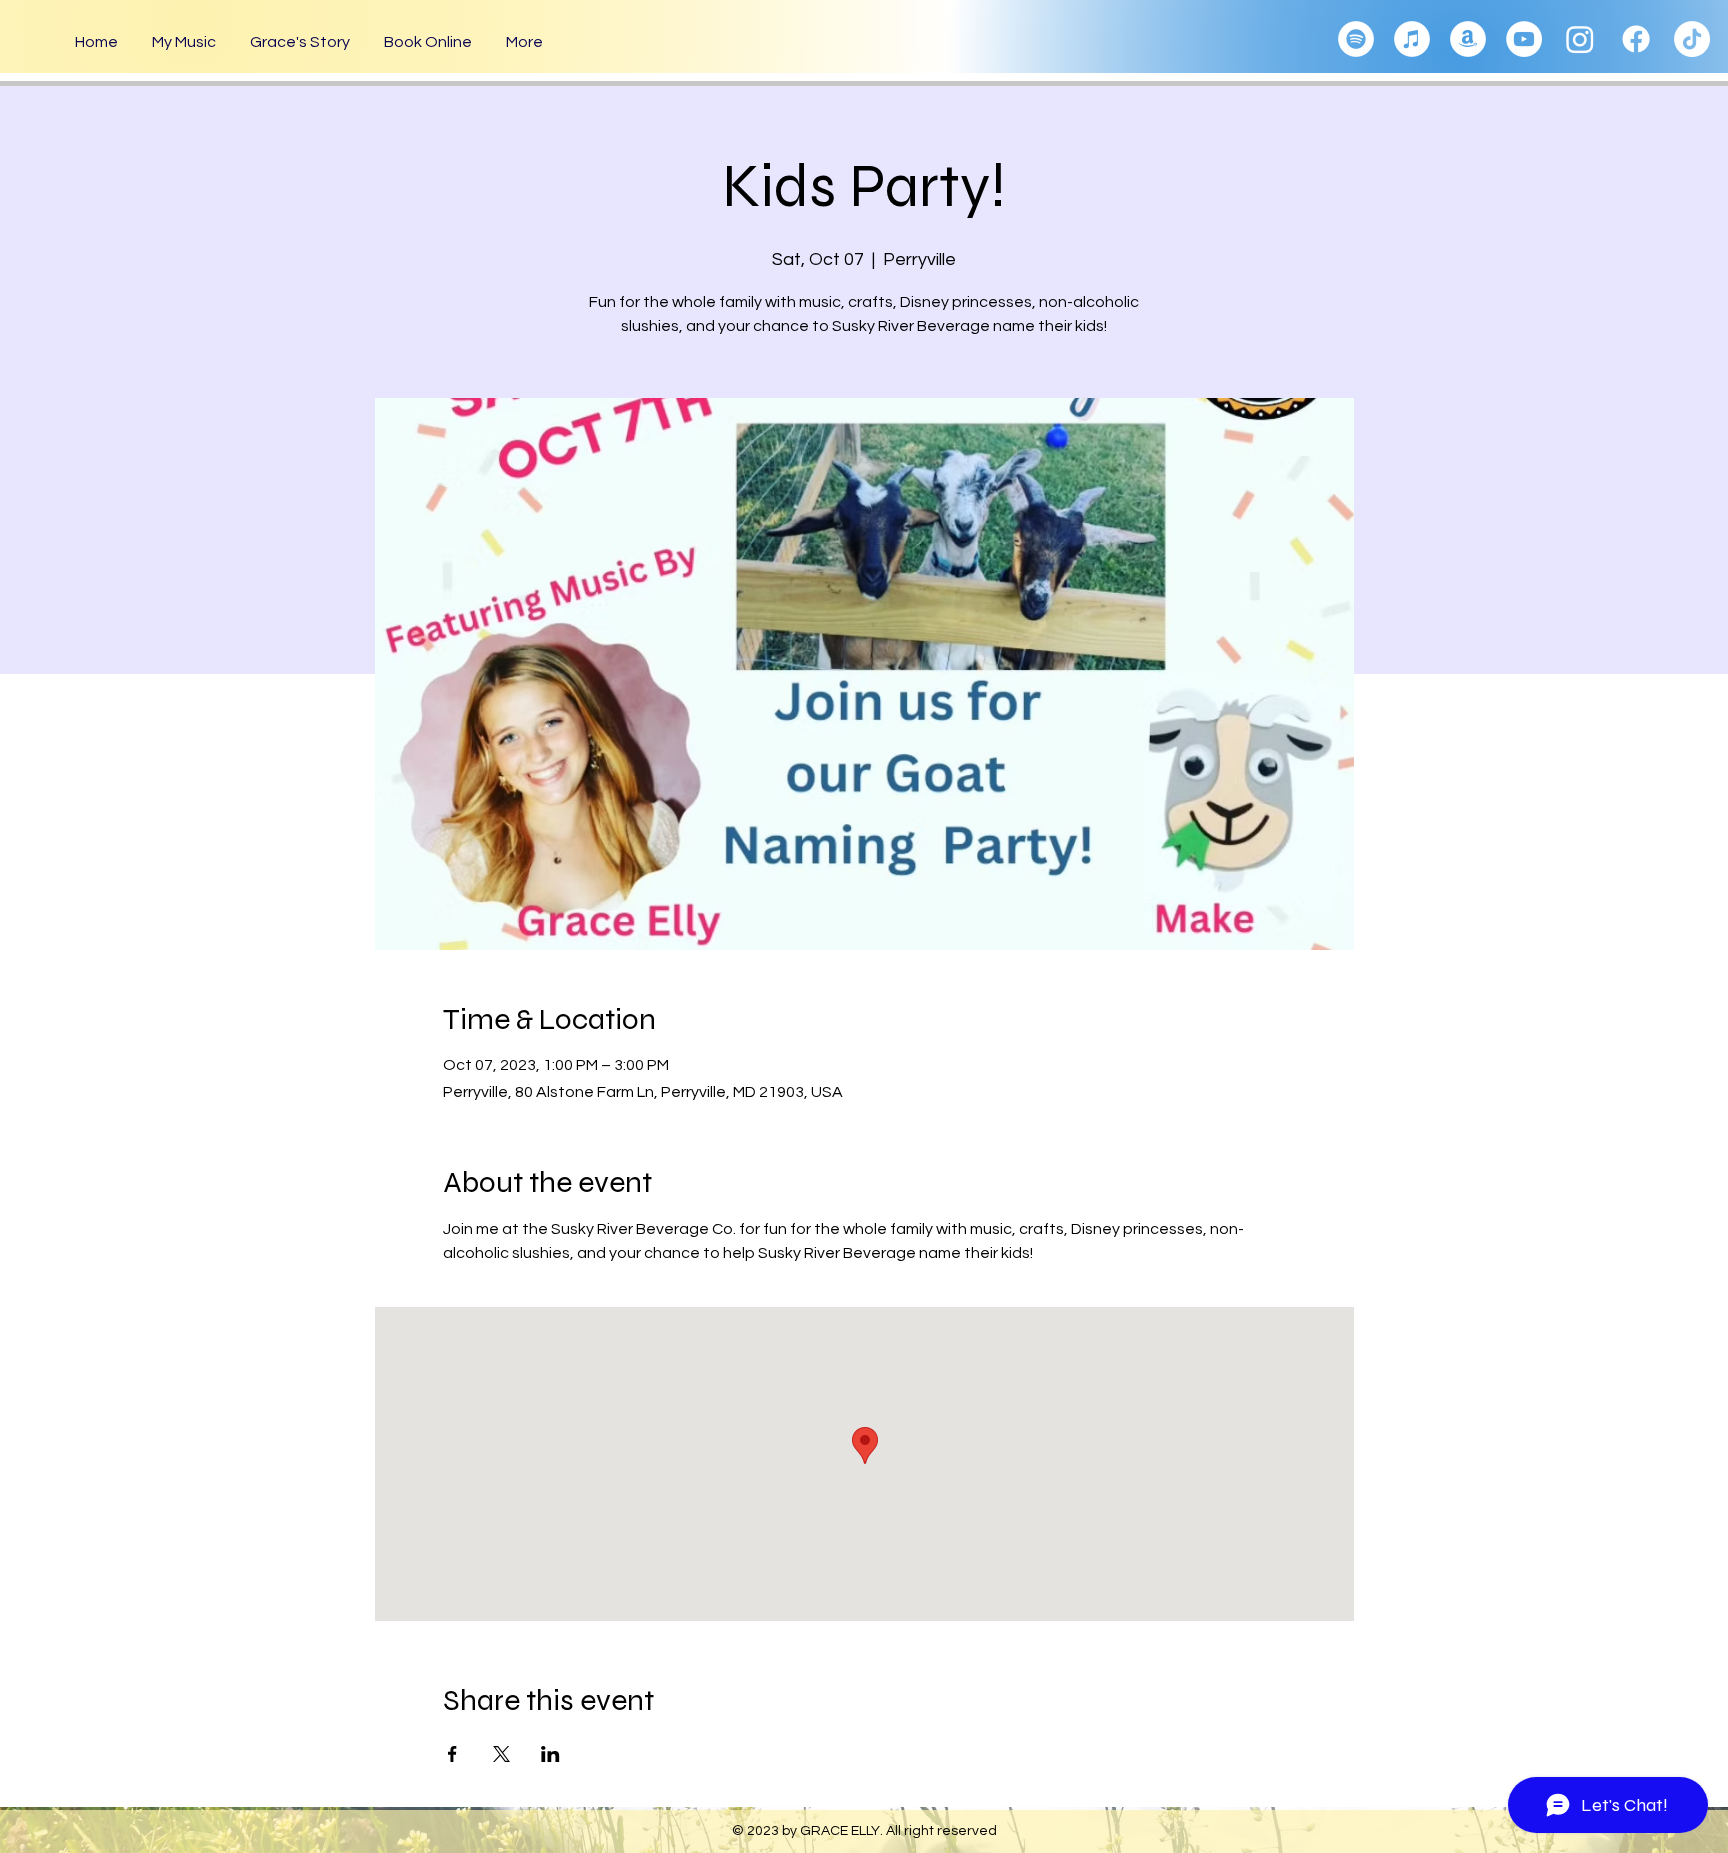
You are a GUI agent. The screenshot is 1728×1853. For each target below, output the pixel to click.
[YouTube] (1524, 39)
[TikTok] (1692, 39)
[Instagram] (1580, 39)
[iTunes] (1412, 39)
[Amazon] (1468, 39)
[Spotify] (1356, 39)
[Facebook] (1636, 39)
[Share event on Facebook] (452, 1754)
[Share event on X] (501, 1754)
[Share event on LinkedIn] (550, 1754)
